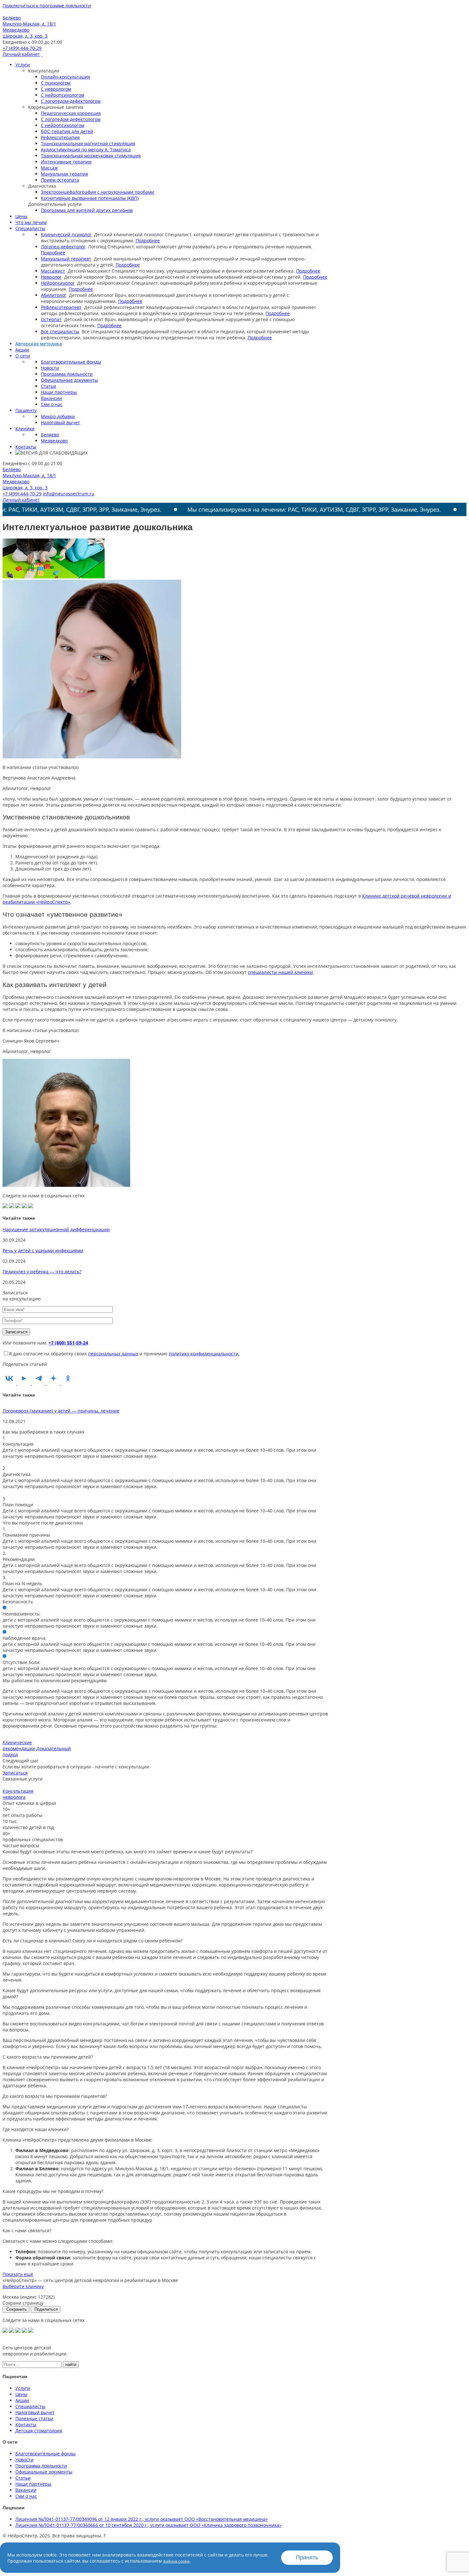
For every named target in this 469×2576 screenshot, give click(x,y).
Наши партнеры (59, 392)
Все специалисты (60, 331)
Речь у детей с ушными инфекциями (43, 1250)
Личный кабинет (21, 54)
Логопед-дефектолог (63, 247)
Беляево (50, 435)
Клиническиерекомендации (19, 1745)
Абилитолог (54, 295)
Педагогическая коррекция (71, 113)
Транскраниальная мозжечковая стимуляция (91, 156)
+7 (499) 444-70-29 (22, 48)
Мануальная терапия (64, 174)
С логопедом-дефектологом (71, 101)
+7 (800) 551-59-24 (68, 1343)
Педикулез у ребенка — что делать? (42, 1272)
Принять (307, 2557)
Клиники (25, 429)
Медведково (54, 441)
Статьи (48, 386)
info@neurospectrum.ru (69, 494)
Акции (22, 350)
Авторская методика (39, 344)
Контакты (26, 447)
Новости (50, 368)
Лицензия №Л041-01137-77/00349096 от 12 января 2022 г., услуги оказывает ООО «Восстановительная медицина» (141, 2519)
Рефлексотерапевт (61, 307)
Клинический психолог (66, 234)
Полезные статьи (34, 2418)
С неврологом (56, 89)
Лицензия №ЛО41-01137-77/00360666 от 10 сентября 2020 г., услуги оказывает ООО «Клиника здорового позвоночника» (148, 2525)
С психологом (56, 83)
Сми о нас (52, 404)
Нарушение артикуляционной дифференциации (56, 1229)
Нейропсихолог (58, 283)
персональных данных (113, 1354)
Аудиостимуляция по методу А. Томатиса (86, 150)
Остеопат (51, 319)
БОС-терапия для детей (67, 131)
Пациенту (26, 410)
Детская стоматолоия (39, 2431)
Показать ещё (18, 2274)
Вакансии (51, 398)
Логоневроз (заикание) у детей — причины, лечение (61, 1411)
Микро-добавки (58, 416)
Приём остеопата (60, 180)
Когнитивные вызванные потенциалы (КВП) (90, 198)
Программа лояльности (67, 374)
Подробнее (148, 241)
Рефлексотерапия (60, 137)
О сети (23, 356)
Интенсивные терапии (66, 162)
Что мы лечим (31, 222)
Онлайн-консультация (65, 77)
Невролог (51, 277)
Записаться (15, 1773)
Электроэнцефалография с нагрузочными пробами (97, 192)
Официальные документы (69, 380)
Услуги (23, 65)
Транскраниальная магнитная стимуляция (88, 143)
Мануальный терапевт (66, 259)
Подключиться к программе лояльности (47, 6)
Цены (21, 216)
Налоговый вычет (60, 422)
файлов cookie (176, 2561)
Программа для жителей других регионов (87, 210)
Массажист (53, 271)
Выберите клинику (23, 2286)
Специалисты (30, 228)
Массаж (49, 168)
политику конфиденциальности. (204, 1354)
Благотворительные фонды (71, 362)
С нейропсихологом (63, 95)
